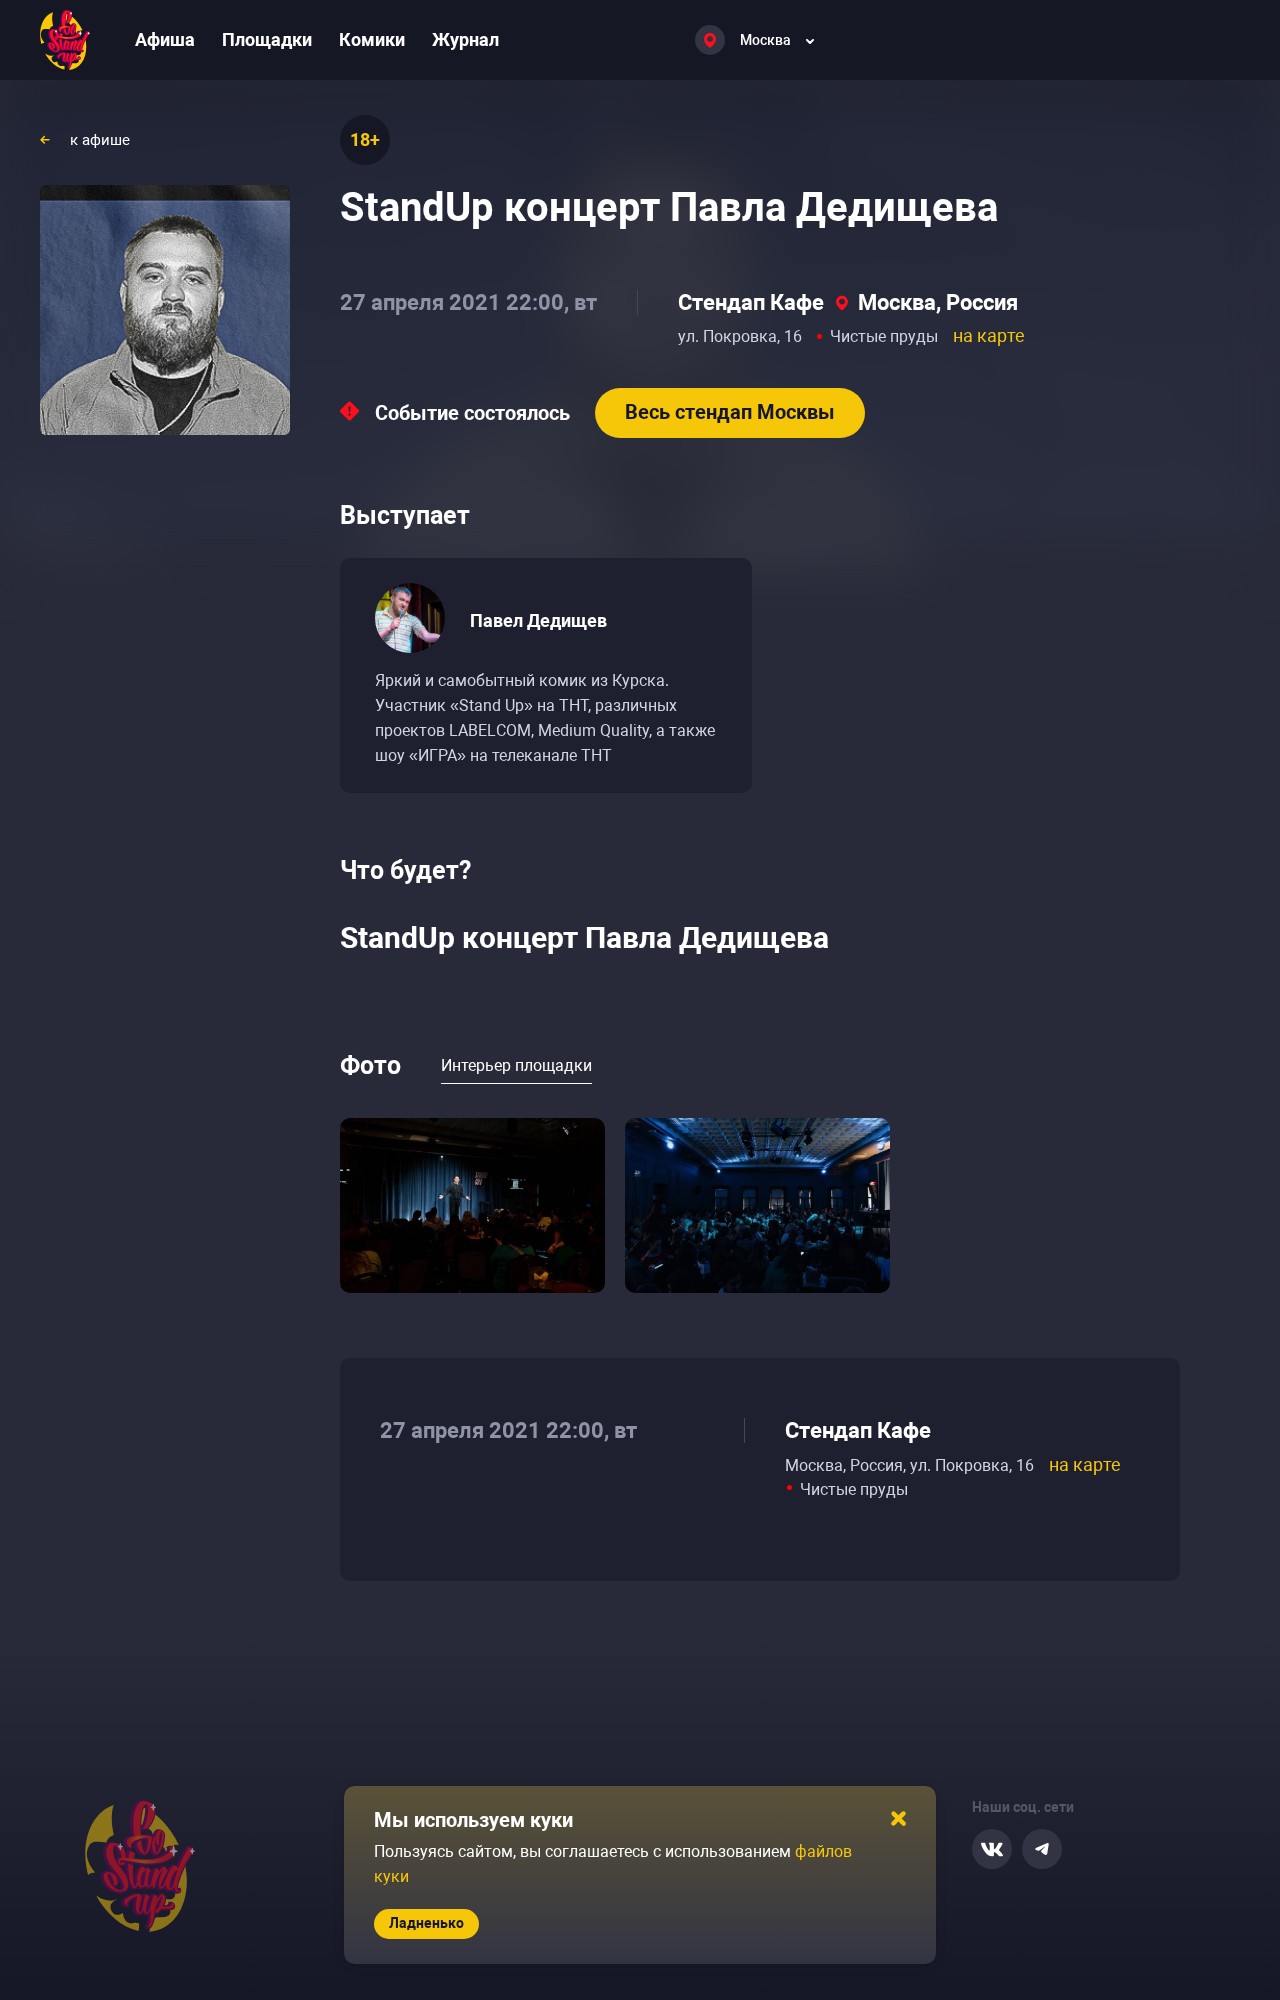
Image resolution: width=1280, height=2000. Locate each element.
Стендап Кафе (751, 302)
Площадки (267, 39)
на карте (989, 335)
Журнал (465, 39)
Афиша (165, 39)
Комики (372, 39)
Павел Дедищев (538, 620)
